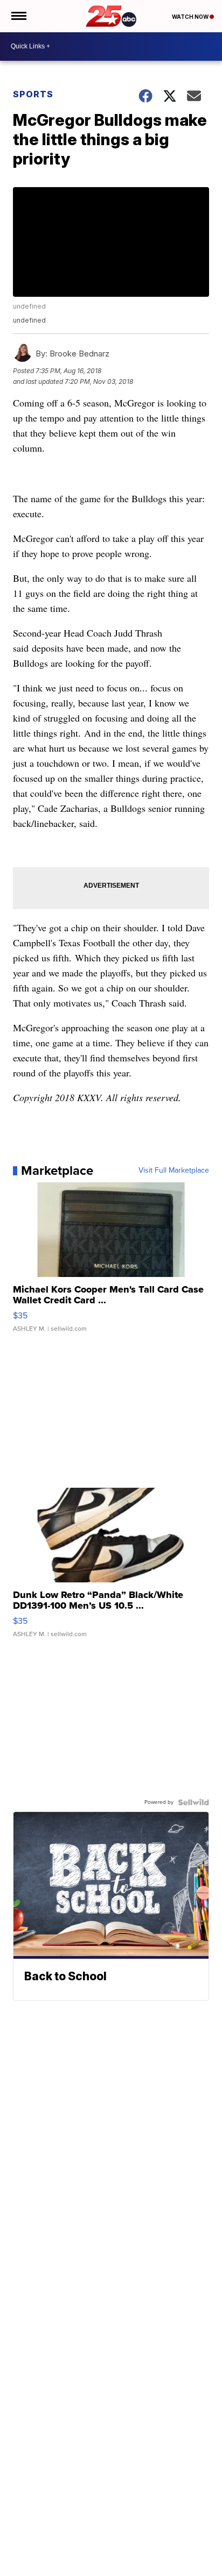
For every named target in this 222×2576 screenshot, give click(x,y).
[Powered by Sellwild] (193, 1802)
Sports (33, 94)
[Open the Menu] (18, 16)
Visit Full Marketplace (174, 1171)
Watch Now (191, 17)
